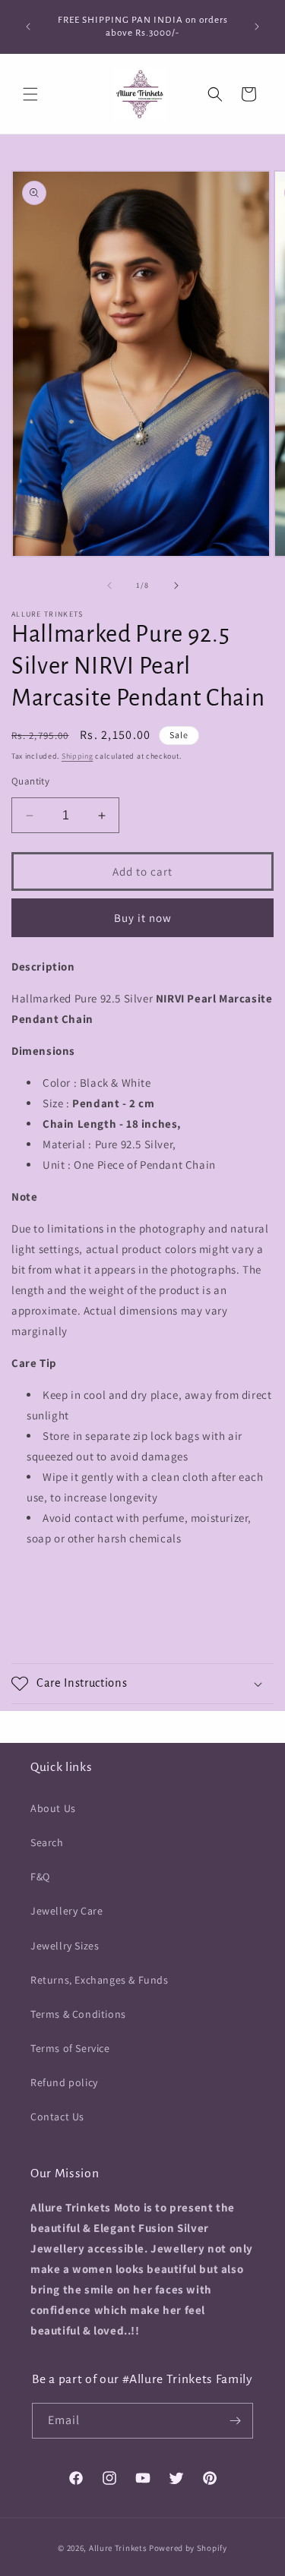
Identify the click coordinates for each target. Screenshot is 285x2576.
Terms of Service (70, 2048)
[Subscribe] (236, 2421)
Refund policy (64, 2082)
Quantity (30, 781)
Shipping (78, 756)
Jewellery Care (66, 1911)
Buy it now (143, 918)
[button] (30, 94)
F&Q (40, 1877)
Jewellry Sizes (65, 1946)
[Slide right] (176, 586)
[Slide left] (109, 586)
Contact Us (57, 2117)
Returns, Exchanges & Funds (100, 1980)
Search (47, 1842)
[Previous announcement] (28, 27)
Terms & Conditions (78, 2014)
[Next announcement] (257, 27)
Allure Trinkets (118, 2548)
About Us (53, 1808)
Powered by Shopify (188, 2548)
